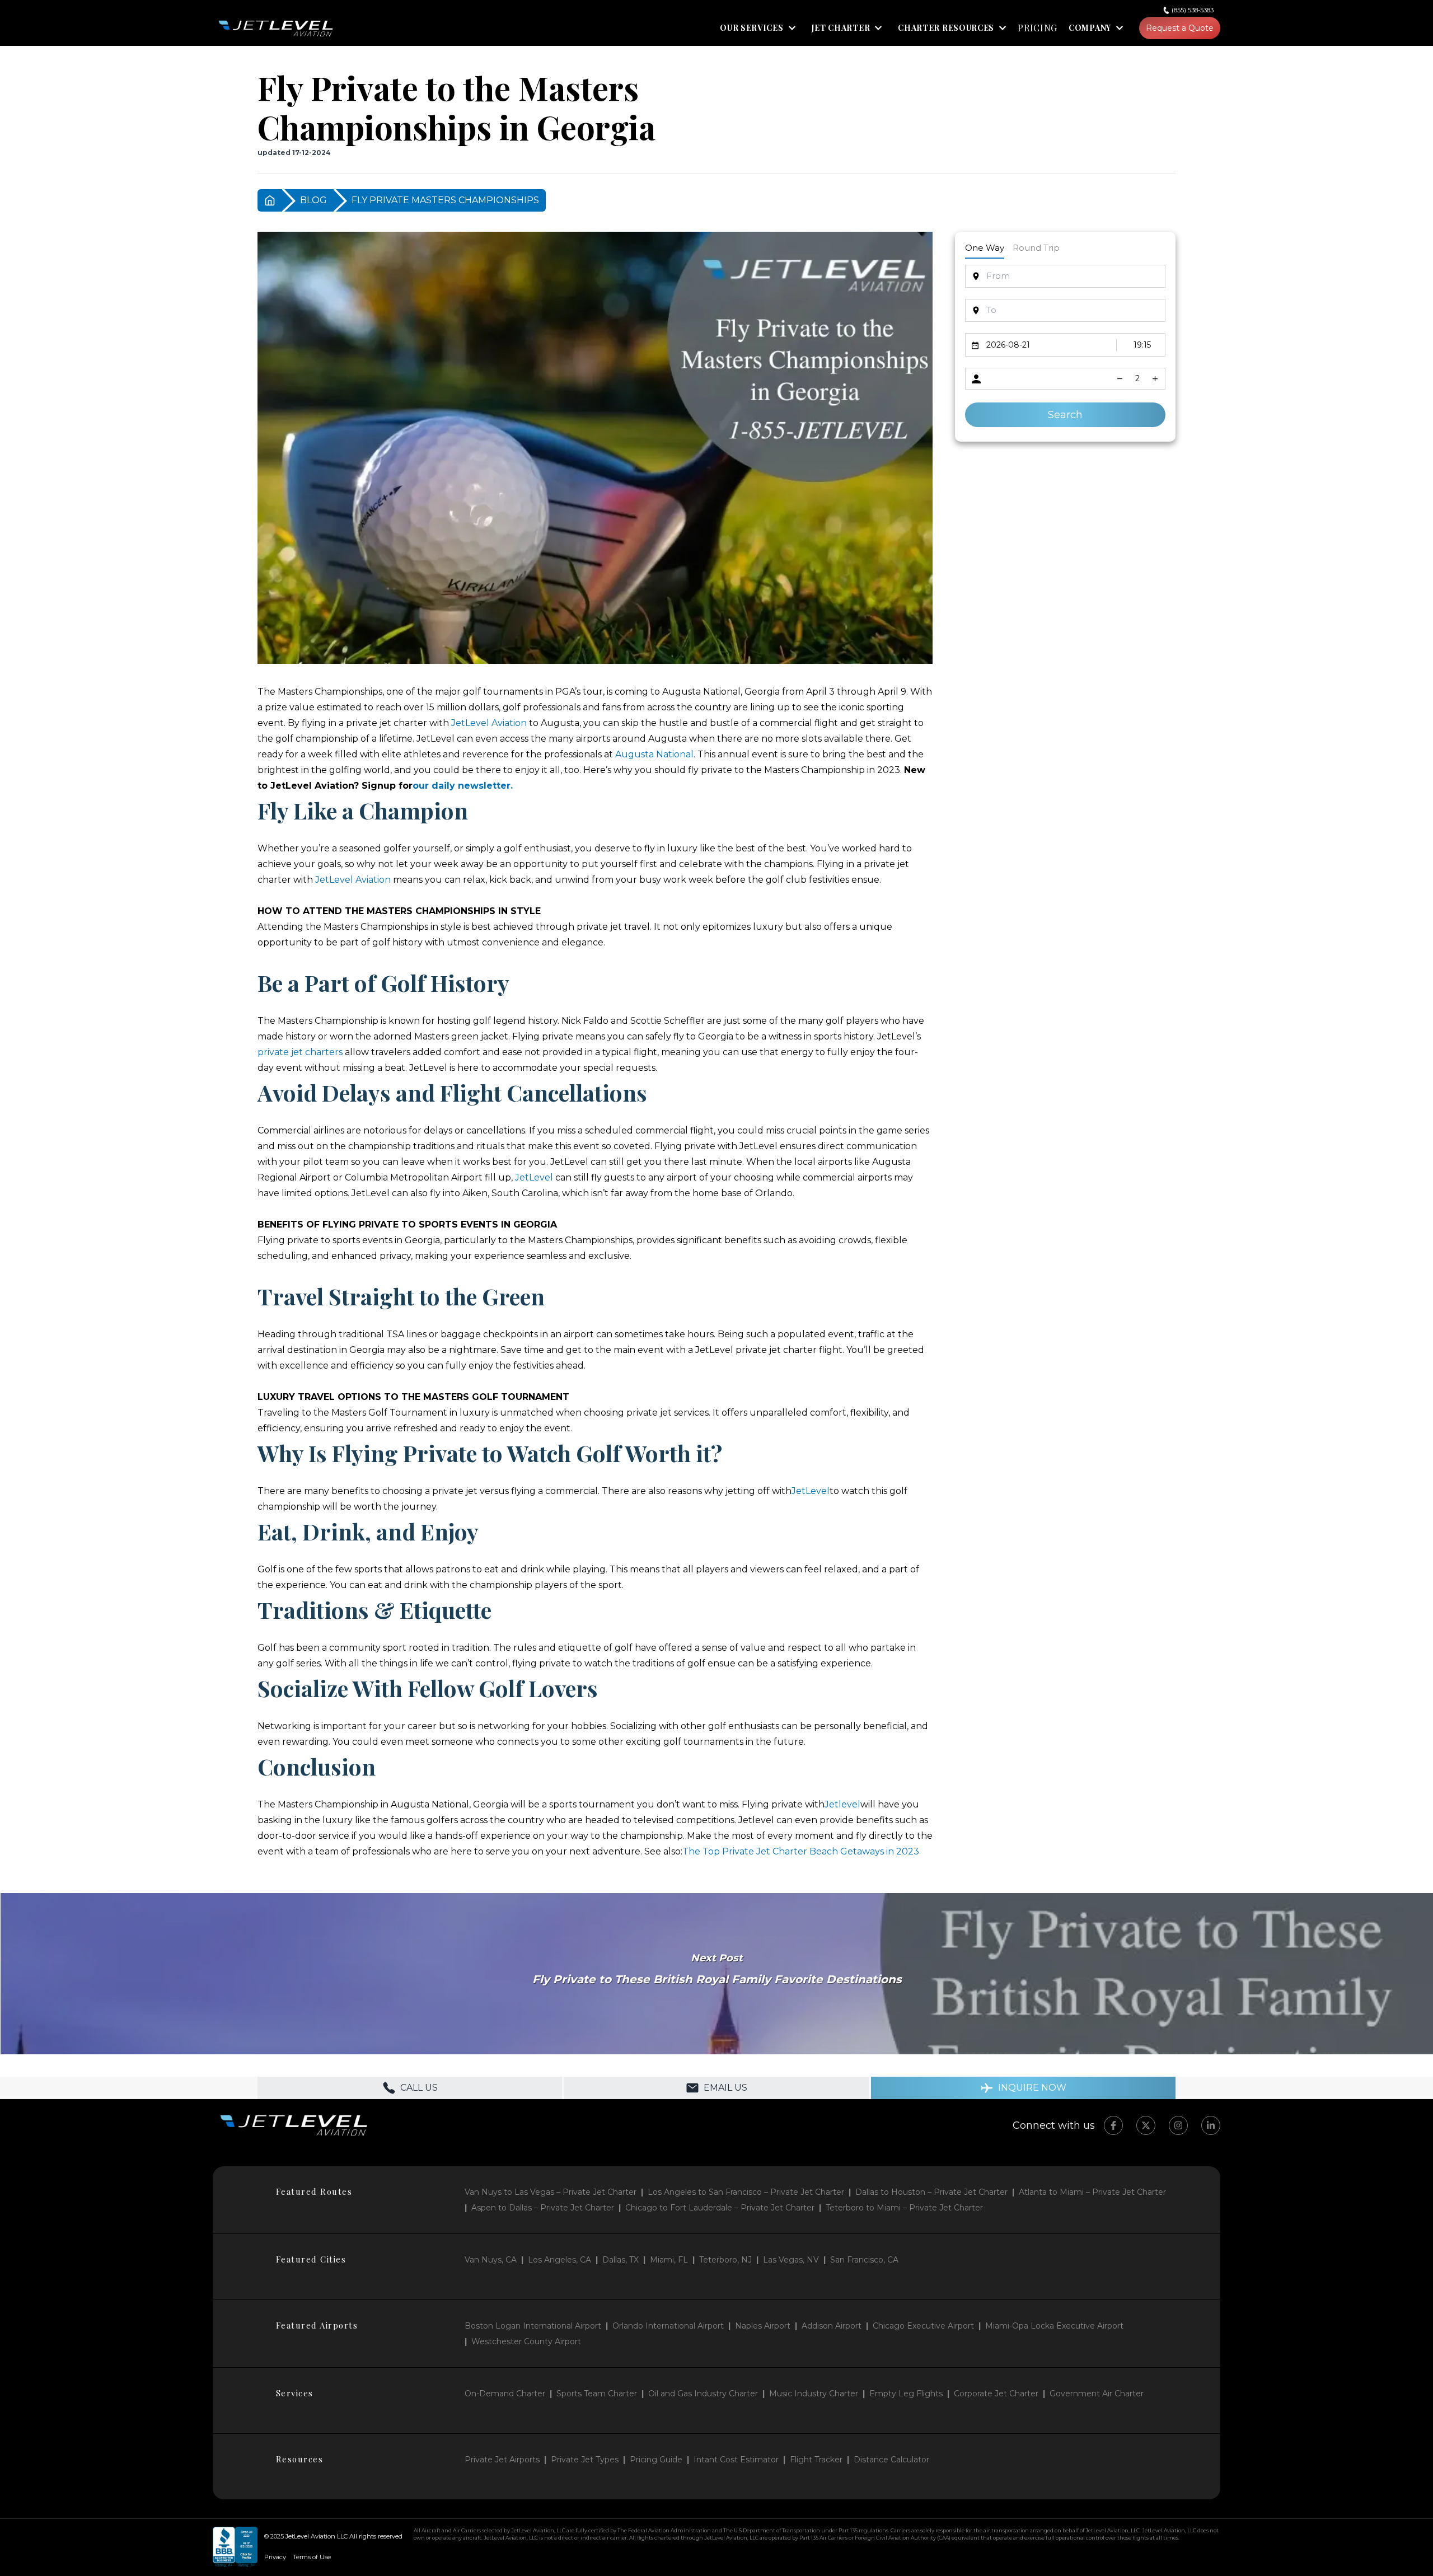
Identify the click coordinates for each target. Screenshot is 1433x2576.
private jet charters (300, 1052)
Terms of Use (312, 2557)
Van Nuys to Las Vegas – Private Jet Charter (551, 2192)
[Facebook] (1113, 2125)
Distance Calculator (891, 2460)
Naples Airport (763, 2326)
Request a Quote (1180, 28)
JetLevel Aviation (489, 723)
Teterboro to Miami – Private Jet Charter (904, 2208)
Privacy (275, 2557)
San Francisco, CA (864, 2260)
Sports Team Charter (597, 2394)
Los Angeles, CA (559, 2260)
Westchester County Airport (526, 2341)
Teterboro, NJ (725, 2260)
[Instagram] (1178, 2125)
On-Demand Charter (505, 2394)
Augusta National (654, 754)
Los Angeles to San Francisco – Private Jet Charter (746, 2192)
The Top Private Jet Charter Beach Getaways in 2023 (801, 1851)
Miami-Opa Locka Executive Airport (1054, 2326)
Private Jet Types (585, 2460)
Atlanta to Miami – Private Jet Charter (1092, 2192)
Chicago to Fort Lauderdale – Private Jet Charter (720, 2208)
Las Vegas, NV (791, 2260)
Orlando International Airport (668, 2326)
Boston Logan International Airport (533, 2326)
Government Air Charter (1097, 2394)
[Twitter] (1146, 2125)
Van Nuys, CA (491, 2260)
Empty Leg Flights (906, 2394)
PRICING (1038, 28)
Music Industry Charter (814, 2394)
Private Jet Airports (502, 2460)
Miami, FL (669, 2260)
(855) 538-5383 (1193, 10)
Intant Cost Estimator (736, 2460)
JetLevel (534, 1177)
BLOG (313, 200)
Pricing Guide (656, 2460)
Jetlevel (842, 1804)
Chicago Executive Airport (923, 2326)
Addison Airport (832, 2326)
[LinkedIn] (1211, 2125)
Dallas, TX (621, 2260)
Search (1065, 415)
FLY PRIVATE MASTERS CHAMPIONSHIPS (445, 200)
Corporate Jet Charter (996, 2394)
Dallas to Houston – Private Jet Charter (931, 2192)
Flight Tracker (816, 2460)
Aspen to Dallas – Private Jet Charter (543, 2208)
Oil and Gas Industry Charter (703, 2394)
